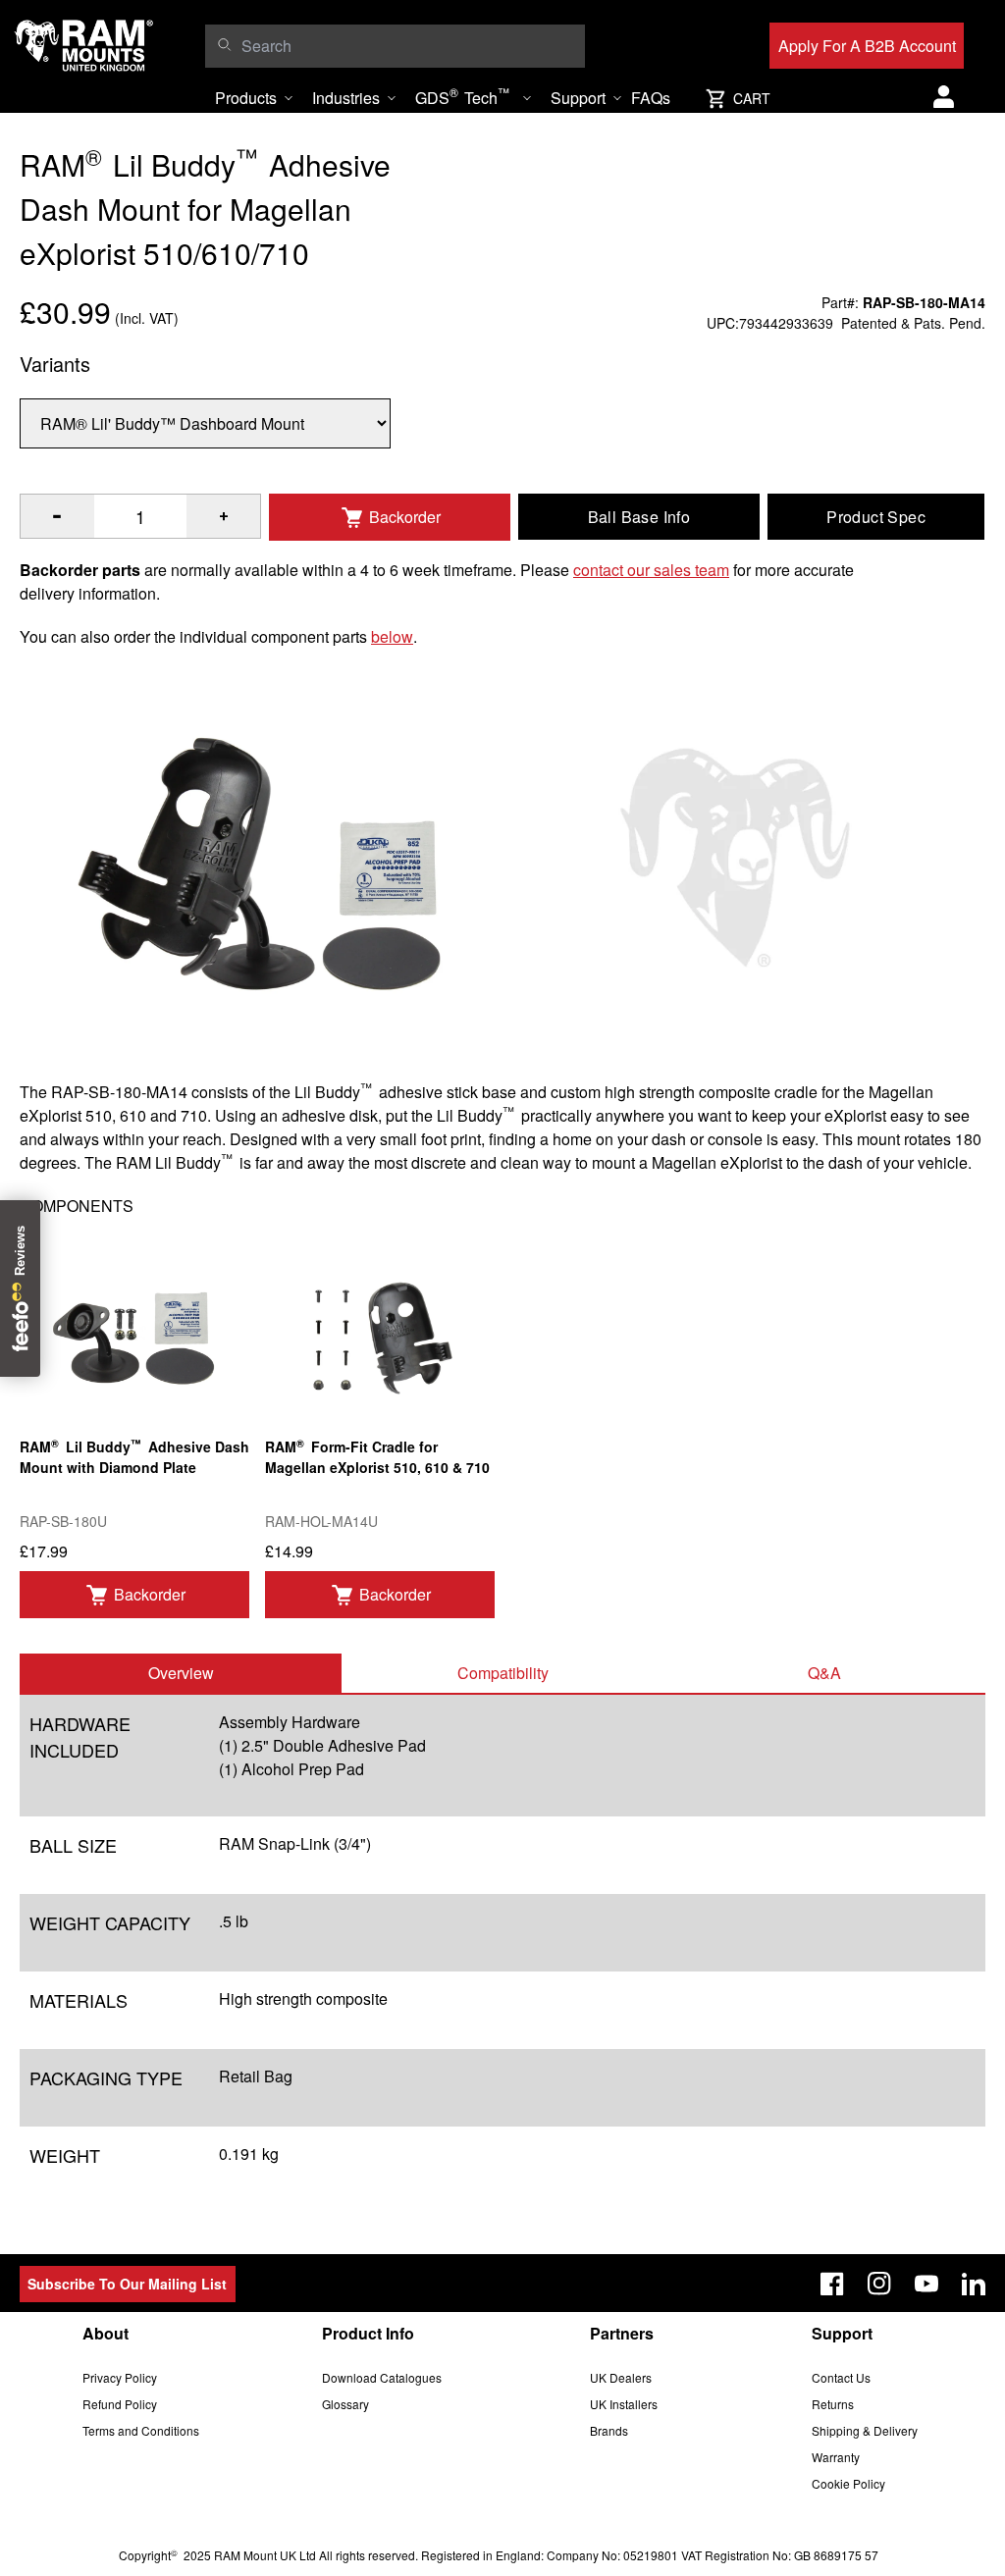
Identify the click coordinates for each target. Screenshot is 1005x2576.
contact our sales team (651, 570)
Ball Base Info (639, 517)
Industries (346, 98)
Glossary (345, 2404)
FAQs (651, 98)
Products (246, 98)
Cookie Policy (848, 2483)
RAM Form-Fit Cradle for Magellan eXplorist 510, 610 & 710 (377, 1456)
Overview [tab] (181, 1673)
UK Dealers (621, 2377)
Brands (609, 2430)
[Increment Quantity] (57, 516)
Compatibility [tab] (503, 1673)
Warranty (836, 2457)
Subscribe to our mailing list (127, 2284)
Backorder (405, 517)
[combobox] (408, 46)
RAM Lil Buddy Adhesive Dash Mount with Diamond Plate (134, 1456)
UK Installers (624, 2404)
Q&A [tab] (824, 1673)
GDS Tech (462, 96)
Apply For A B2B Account (867, 46)
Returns (833, 2404)
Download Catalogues (382, 2377)
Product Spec (876, 517)
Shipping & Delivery (865, 2430)
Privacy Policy (120, 2377)
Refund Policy (120, 2404)
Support (578, 98)
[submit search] (224, 44)
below (392, 636)
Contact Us (841, 2377)
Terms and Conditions (141, 2430)
